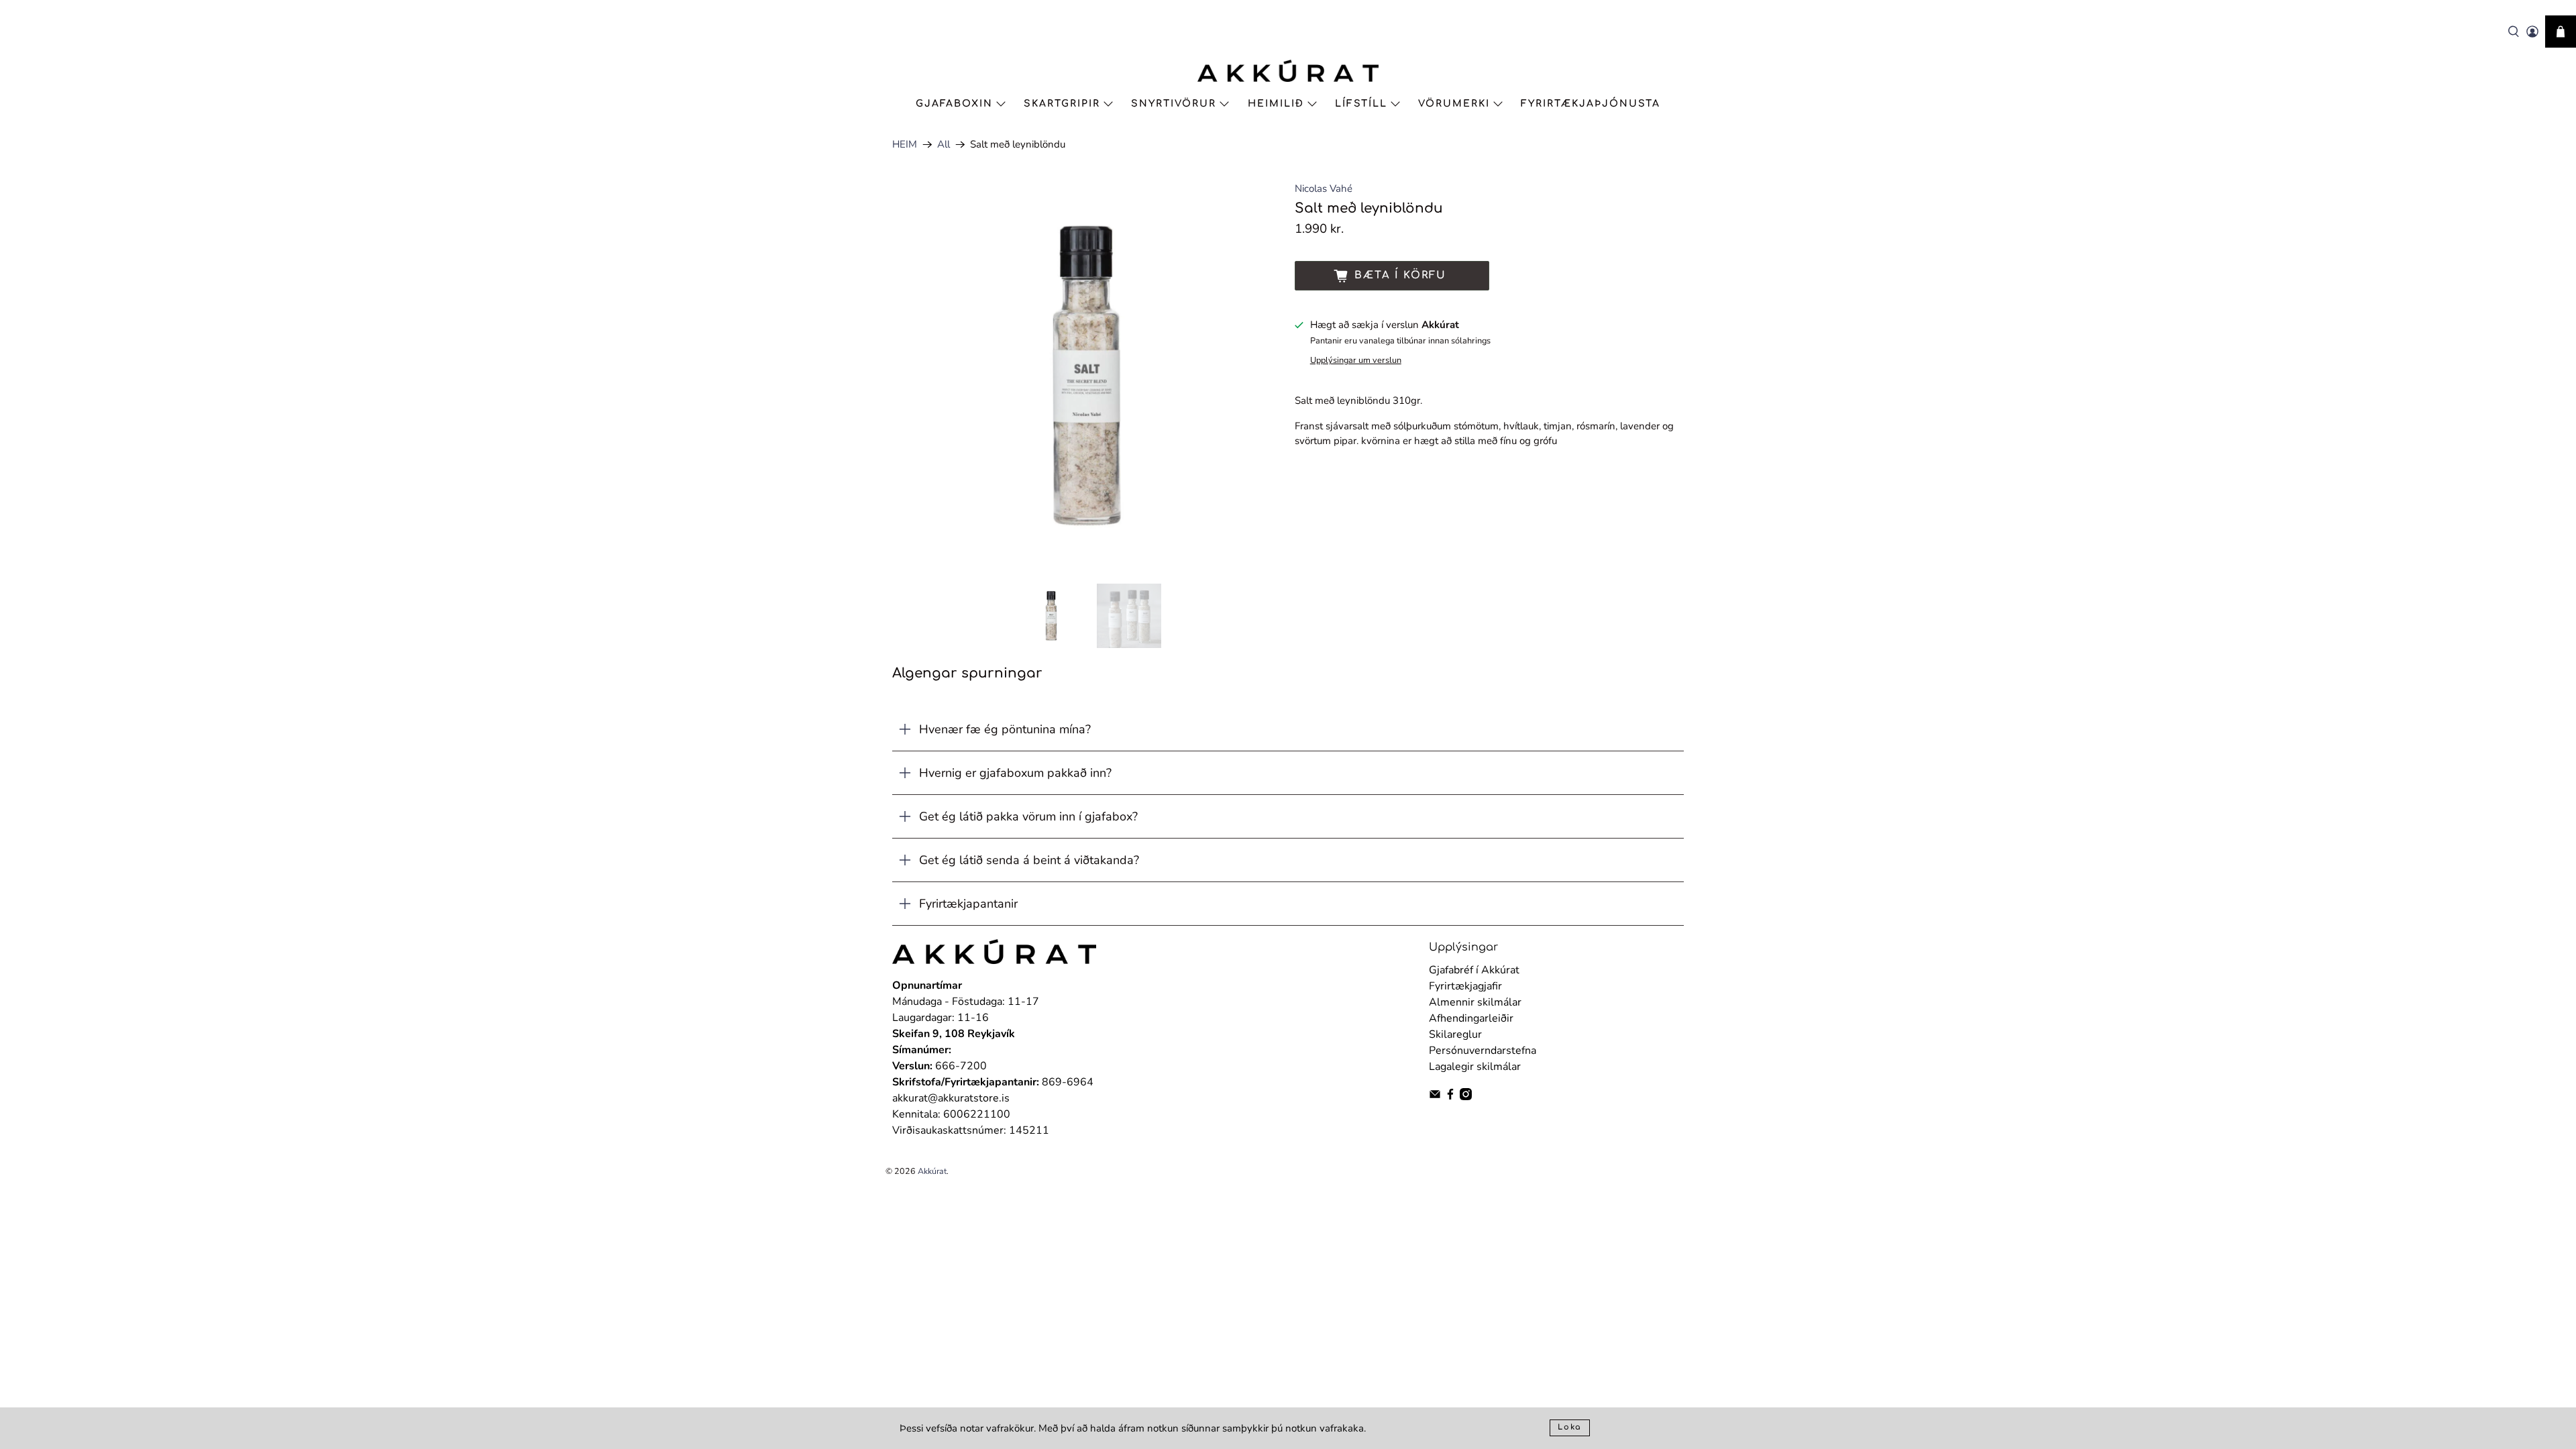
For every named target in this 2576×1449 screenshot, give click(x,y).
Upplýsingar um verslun (1356, 360)
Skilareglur (1455, 1034)
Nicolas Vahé (1324, 189)
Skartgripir (1062, 104)
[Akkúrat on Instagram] (1466, 1097)
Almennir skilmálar (1475, 1002)
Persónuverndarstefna (1483, 1051)
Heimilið (1276, 104)
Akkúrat (932, 1171)
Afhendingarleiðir (1471, 1018)
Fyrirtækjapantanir (968, 904)
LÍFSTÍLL (1361, 104)
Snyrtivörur (1174, 104)
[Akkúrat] (1288, 71)
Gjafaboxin (954, 104)
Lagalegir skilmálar (1475, 1067)
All (944, 145)
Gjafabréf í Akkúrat (1474, 970)
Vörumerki (1454, 104)
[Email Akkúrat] (1435, 1097)
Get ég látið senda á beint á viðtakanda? (1029, 860)
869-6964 (1068, 1082)
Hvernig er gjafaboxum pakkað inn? (1015, 773)
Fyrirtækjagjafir (1465, 986)
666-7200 (961, 1066)
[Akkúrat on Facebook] (1450, 1097)
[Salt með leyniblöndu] (1087, 376)
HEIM (905, 145)
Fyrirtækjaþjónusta (1591, 104)
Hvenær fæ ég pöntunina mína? (1005, 729)
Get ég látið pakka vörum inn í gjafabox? (1028, 816)
